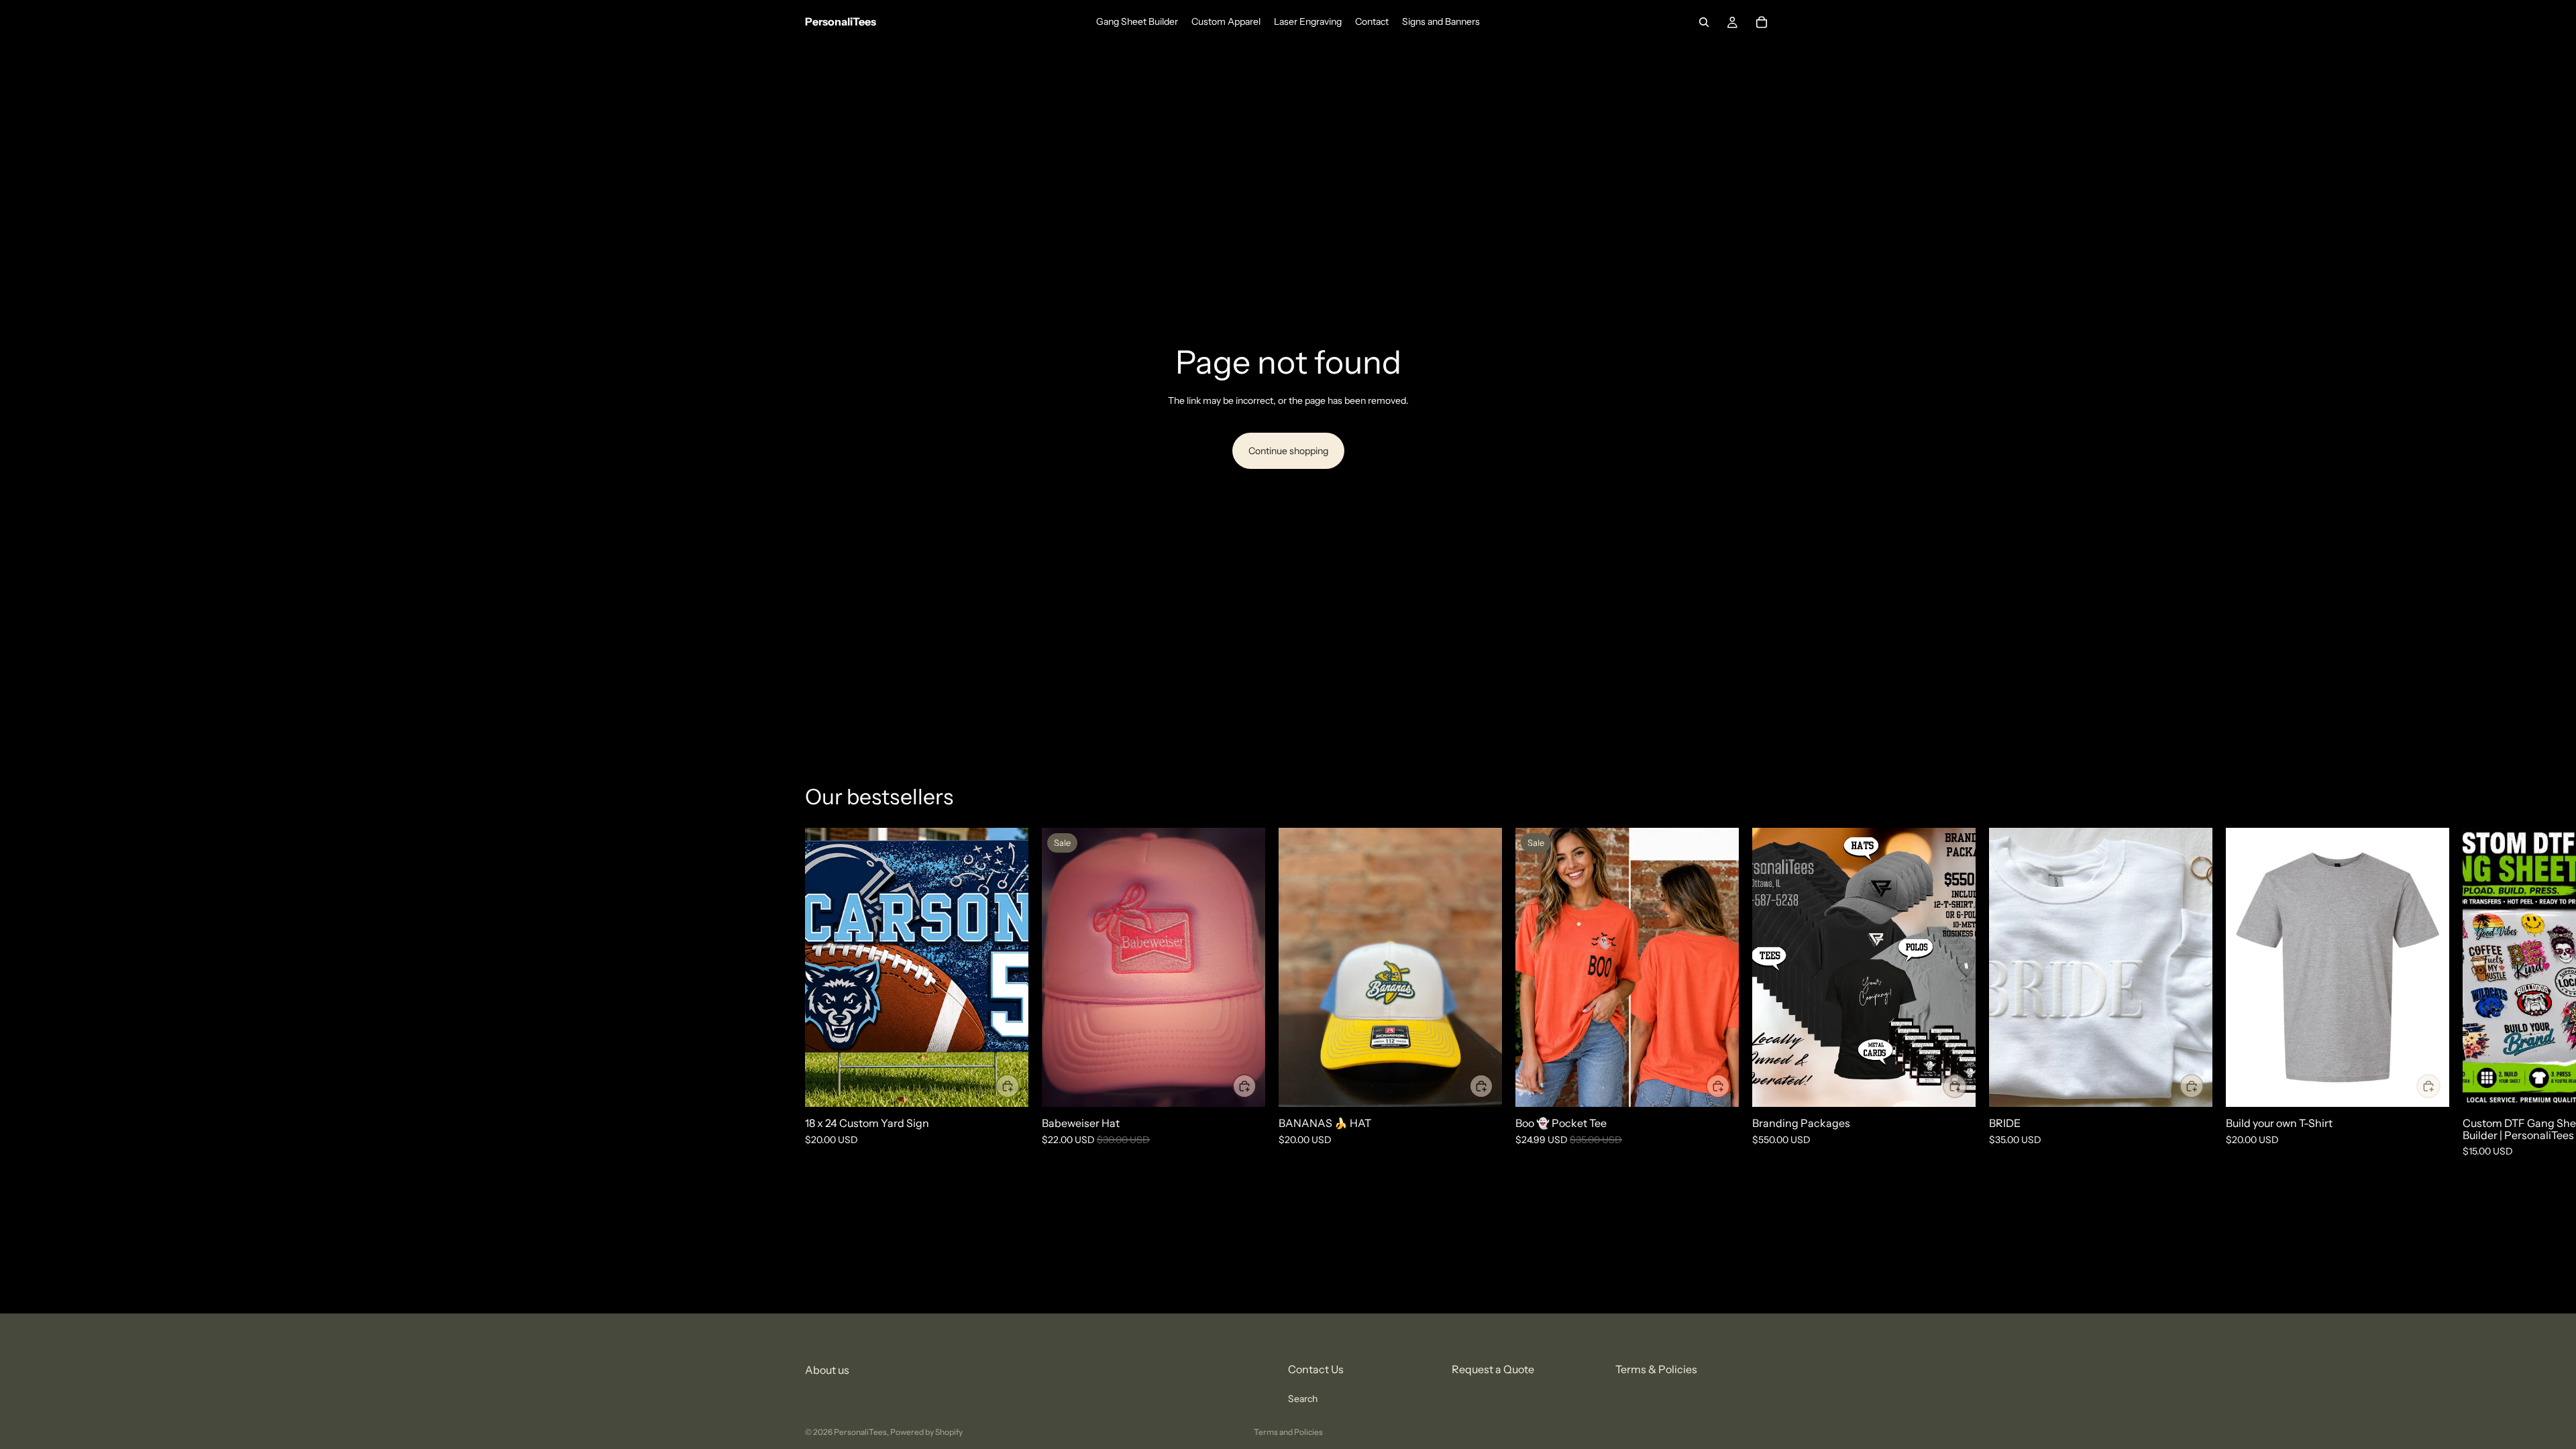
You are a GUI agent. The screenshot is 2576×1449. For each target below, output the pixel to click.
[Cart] (1762, 22)
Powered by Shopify (926, 1432)
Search (1303, 1399)
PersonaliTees (860, 1432)
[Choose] (1008, 1086)
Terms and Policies (1288, 1432)
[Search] (1704, 22)
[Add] (1244, 1086)
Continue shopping (1288, 451)
